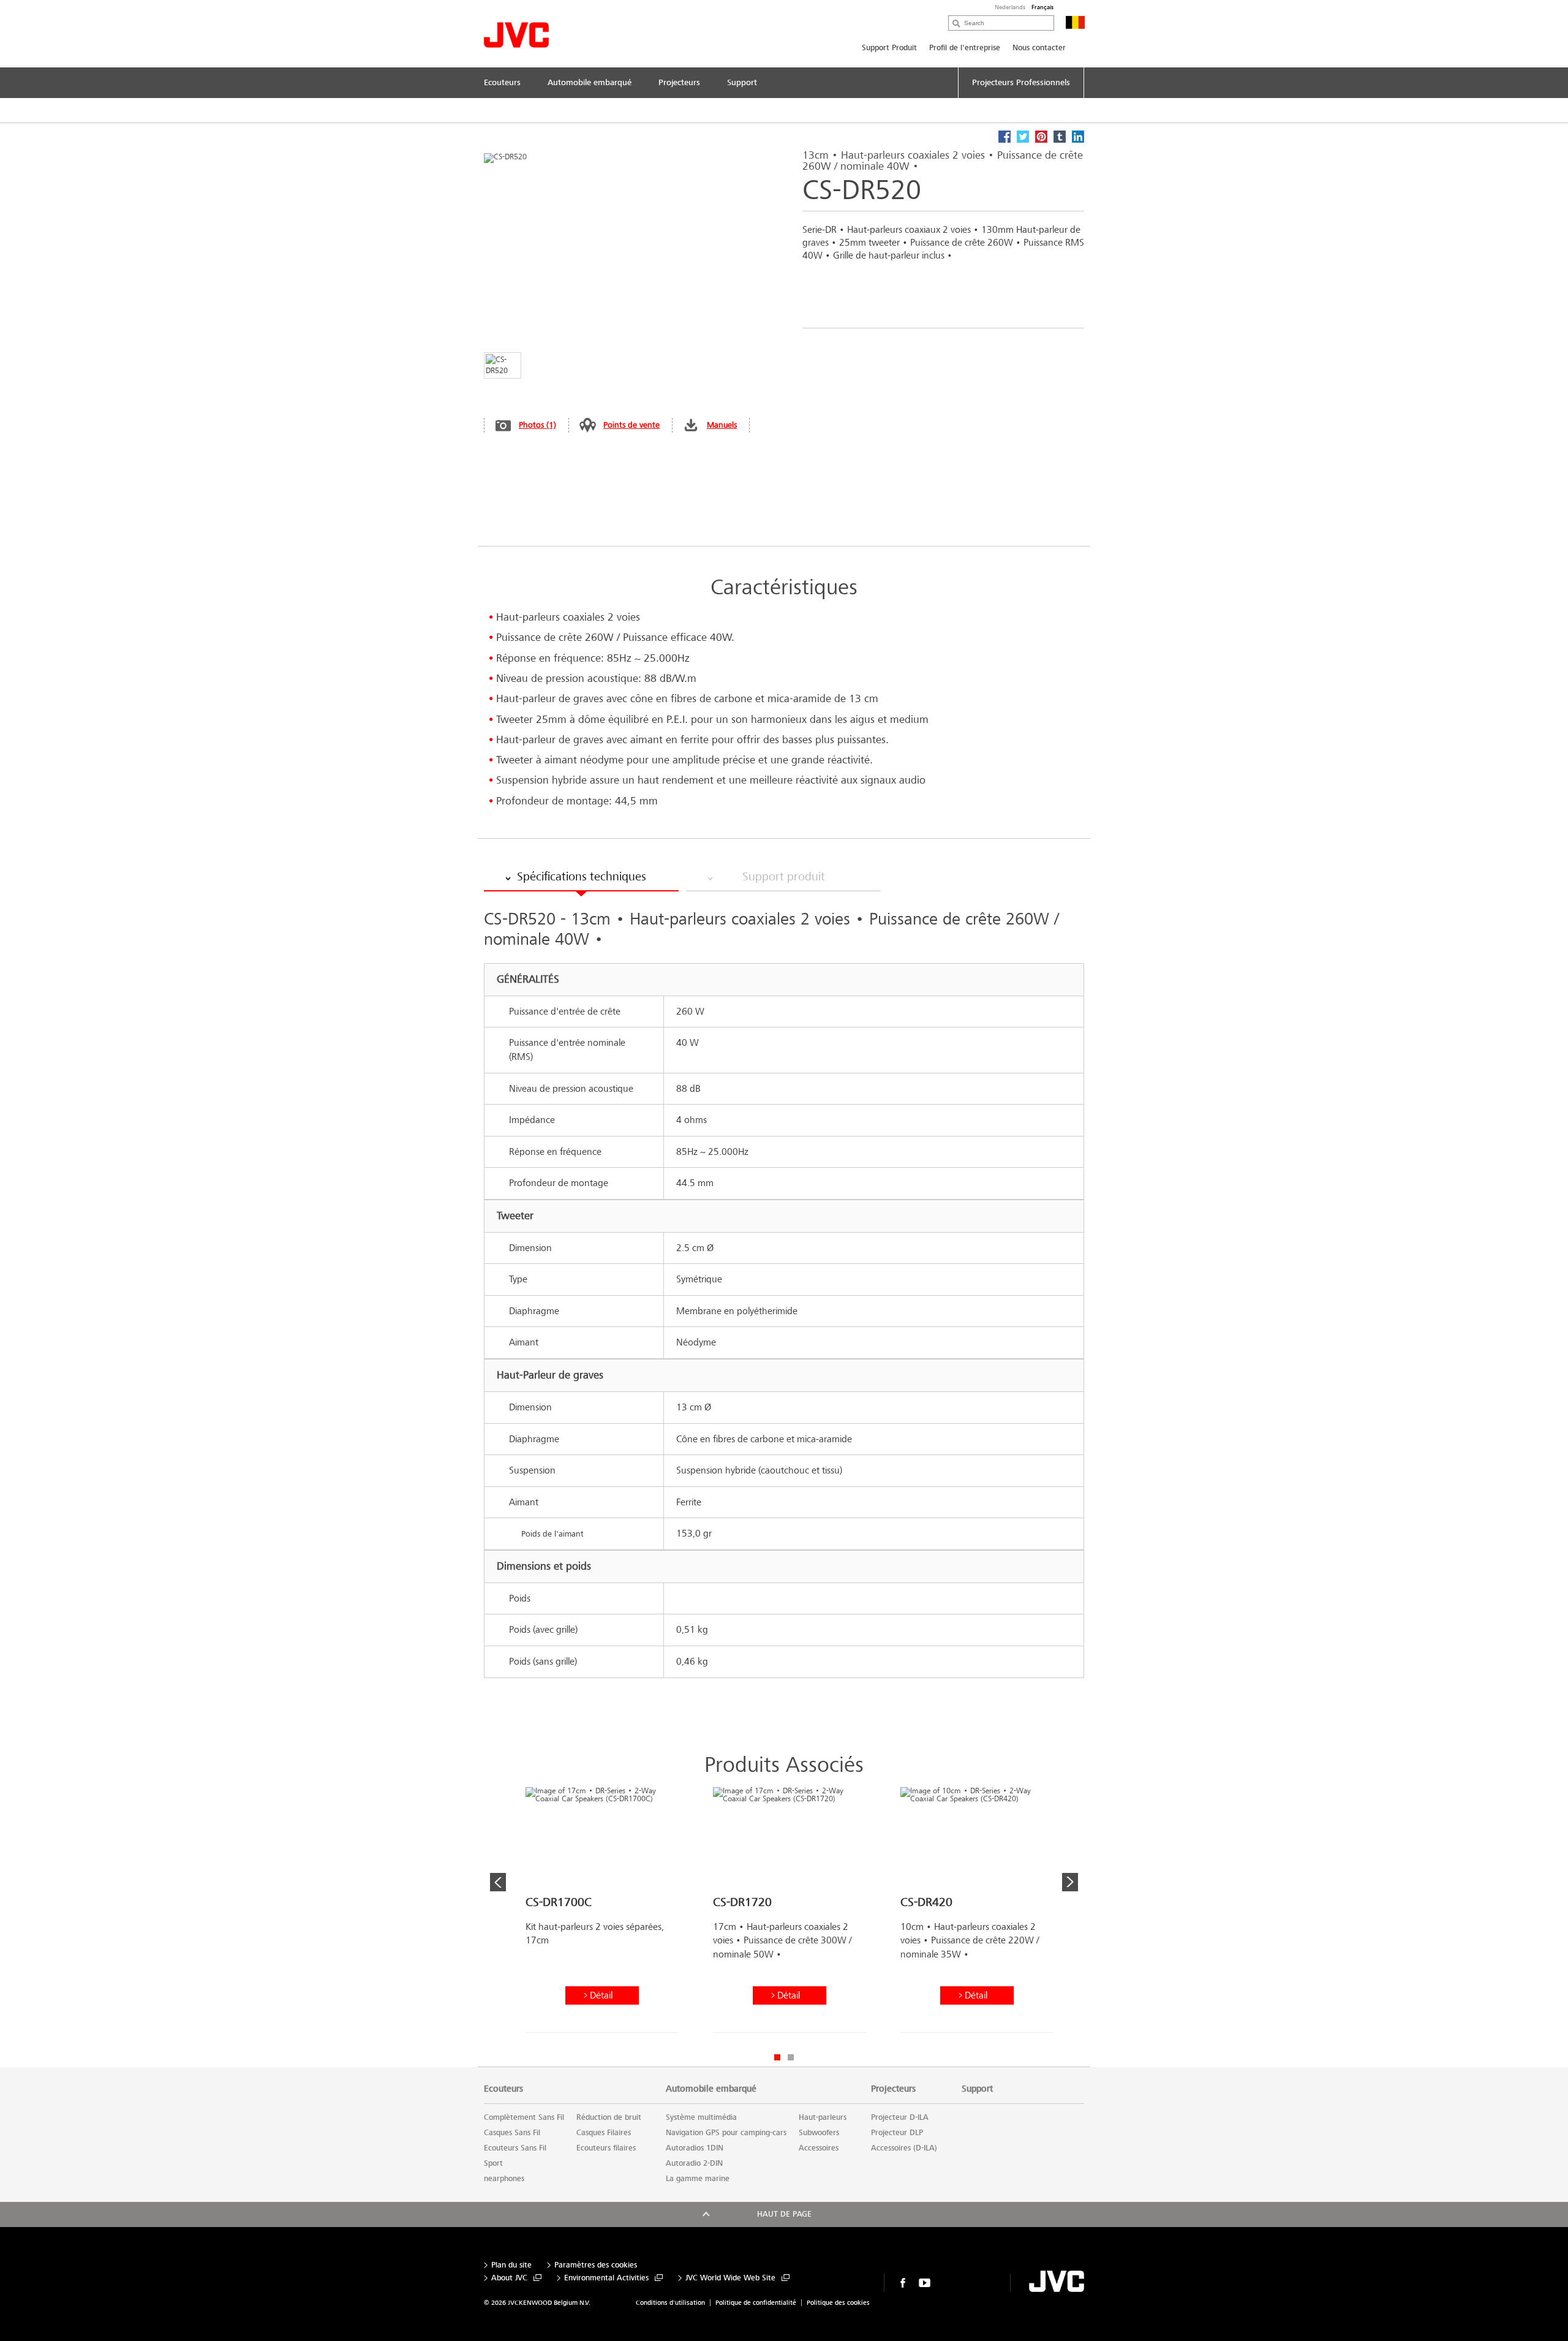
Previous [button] (498, 1882)
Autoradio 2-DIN (694, 2163)
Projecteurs (893, 2089)
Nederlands (1010, 7)
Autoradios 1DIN (695, 2148)
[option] (602, 1915)
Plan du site (511, 2265)
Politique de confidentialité (756, 2303)
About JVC (509, 2278)
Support (977, 2089)
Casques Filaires (604, 2133)
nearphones (504, 2179)
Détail (601, 1995)
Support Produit (889, 48)
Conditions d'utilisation (670, 2303)
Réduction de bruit (609, 2117)
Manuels (722, 425)
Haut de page (784, 2214)
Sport (493, 2163)
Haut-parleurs (823, 2117)
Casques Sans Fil (512, 2133)
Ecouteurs (503, 2089)
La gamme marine (698, 2179)
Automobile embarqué (711, 2089)
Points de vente (631, 425)
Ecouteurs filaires (606, 2148)
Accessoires (819, 2148)
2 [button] (791, 2057)
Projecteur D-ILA (900, 2117)
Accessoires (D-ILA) (904, 2148)
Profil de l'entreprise (965, 48)
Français (1042, 7)
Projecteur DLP (897, 2133)
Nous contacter (1039, 48)
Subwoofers (819, 2133)
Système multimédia (701, 2117)
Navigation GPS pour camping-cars (726, 2133)
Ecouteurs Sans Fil (515, 2148)
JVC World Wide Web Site (730, 2278)
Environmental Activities (606, 2278)
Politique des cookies (838, 2303)
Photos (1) (537, 425)
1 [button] (777, 2057)
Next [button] (1070, 1882)
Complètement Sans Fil (524, 2117)
